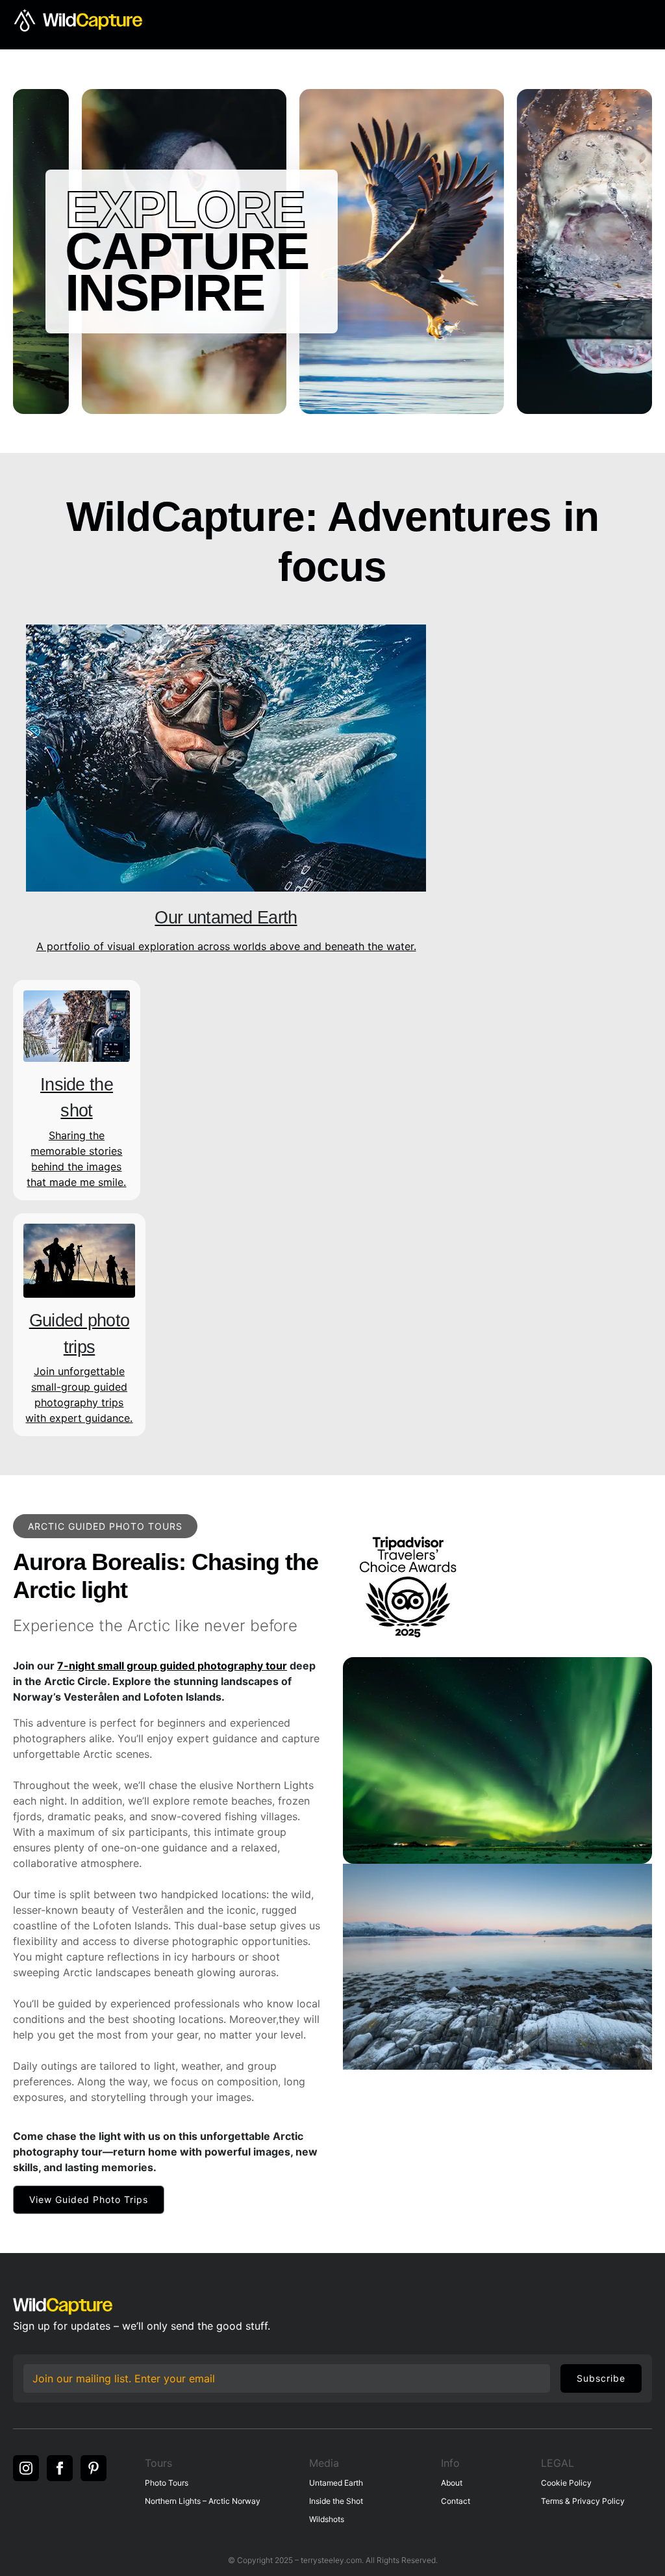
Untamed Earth (336, 2483)
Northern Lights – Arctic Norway (203, 2501)
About (452, 2483)
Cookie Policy (566, 2483)
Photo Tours (167, 2483)
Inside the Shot (336, 2501)
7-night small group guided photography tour (172, 1666)
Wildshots (327, 2519)
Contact (456, 2501)
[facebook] (60, 2468)
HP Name (26, 2363)
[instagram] (26, 2468)
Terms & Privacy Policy (583, 2501)
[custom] (94, 2468)
